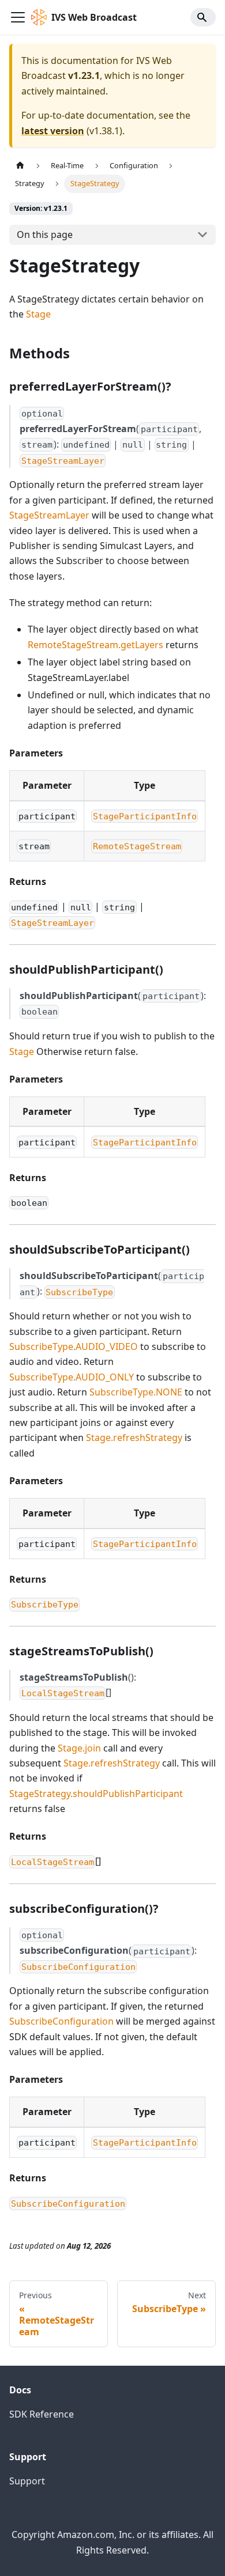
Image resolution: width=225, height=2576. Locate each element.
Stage (38, 314)
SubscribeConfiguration (61, 2021)
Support (27, 2481)
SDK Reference (42, 2414)
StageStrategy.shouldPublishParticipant (96, 1794)
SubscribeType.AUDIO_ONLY (72, 1377)
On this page (45, 234)
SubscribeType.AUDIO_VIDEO (74, 1346)
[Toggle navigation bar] (18, 17)
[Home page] (20, 166)
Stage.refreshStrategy (134, 1438)
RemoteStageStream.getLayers (95, 645)
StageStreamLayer (49, 515)
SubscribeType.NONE (136, 1392)
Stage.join (79, 1748)
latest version (53, 131)
